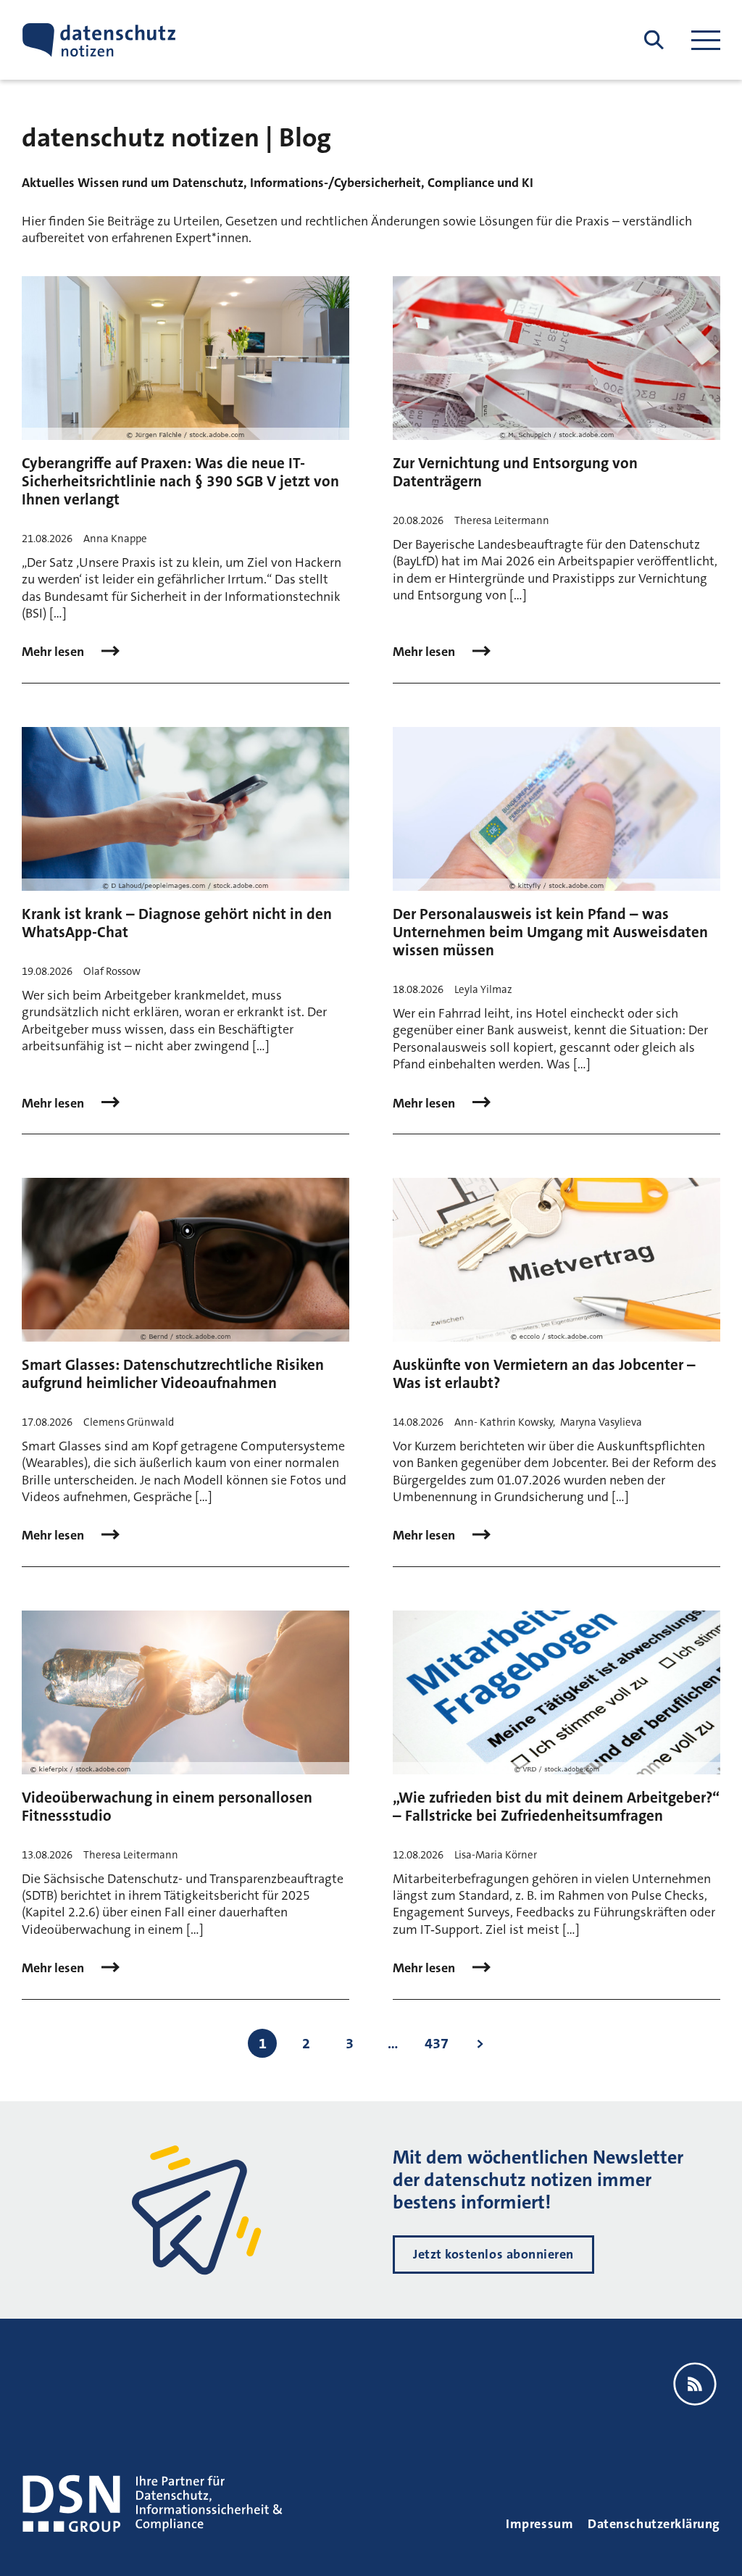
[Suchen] (654, 40)
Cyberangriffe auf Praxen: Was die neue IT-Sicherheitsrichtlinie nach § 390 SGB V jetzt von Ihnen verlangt (180, 481)
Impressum (539, 2524)
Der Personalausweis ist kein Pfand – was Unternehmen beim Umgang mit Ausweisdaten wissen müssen (550, 932)
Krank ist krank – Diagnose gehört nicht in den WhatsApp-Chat (177, 923)
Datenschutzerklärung (654, 2524)
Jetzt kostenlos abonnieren (493, 2254)
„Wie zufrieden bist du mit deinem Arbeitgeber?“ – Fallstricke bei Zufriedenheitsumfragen (556, 1807)
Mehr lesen (54, 652)
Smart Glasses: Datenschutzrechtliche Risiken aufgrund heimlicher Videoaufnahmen (173, 1374)
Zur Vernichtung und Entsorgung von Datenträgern (515, 472)
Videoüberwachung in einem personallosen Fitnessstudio (167, 1807)
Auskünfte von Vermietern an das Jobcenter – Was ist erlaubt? (544, 1374)
